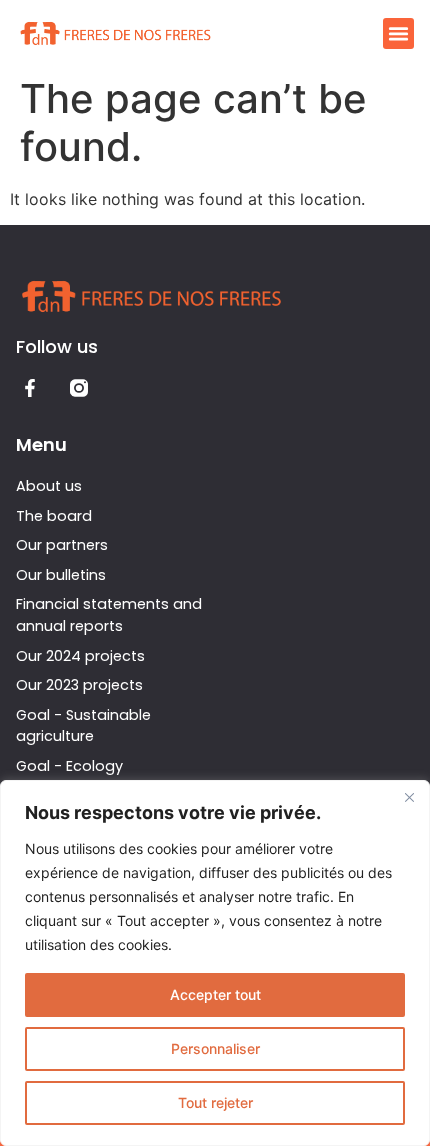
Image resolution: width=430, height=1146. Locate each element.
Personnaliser (215, 1048)
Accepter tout (215, 994)
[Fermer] (409, 797)
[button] (399, 34)
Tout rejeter (215, 1102)
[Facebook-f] (30, 388)
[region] (215, 963)
